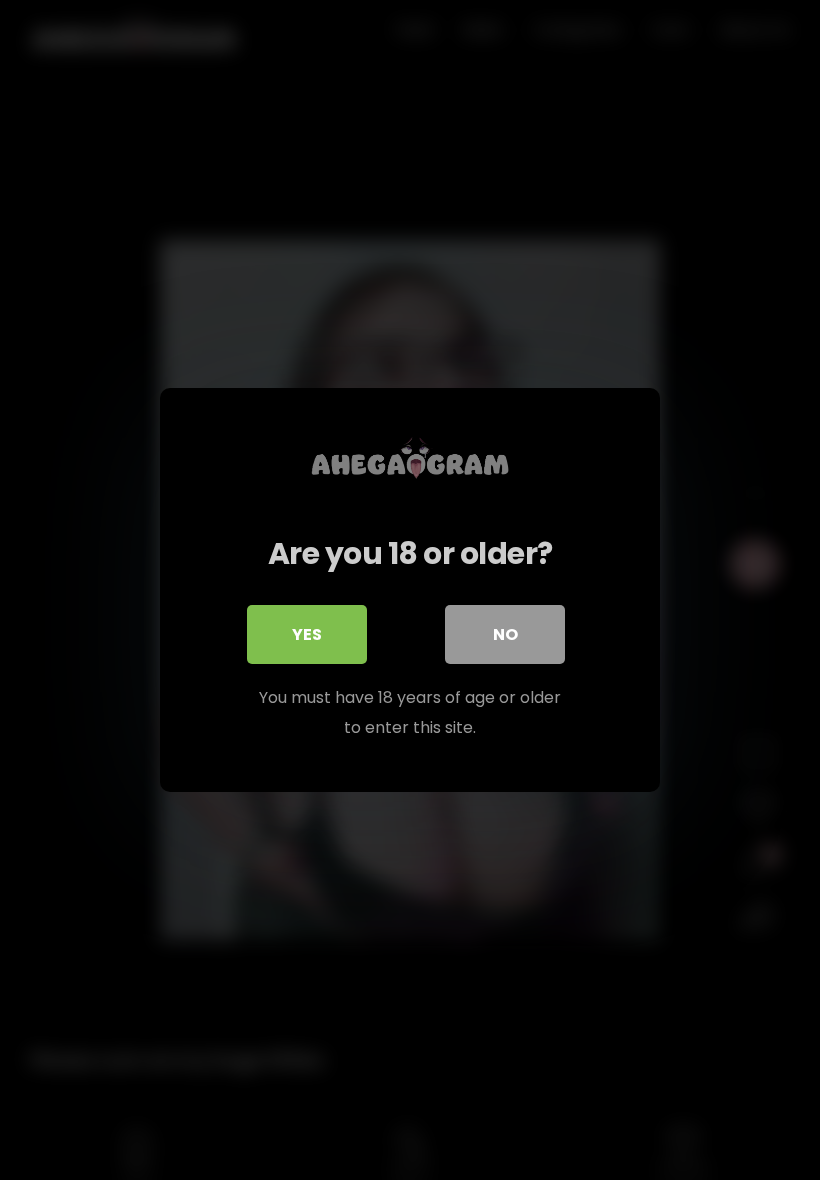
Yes (307, 634)
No (505, 634)
